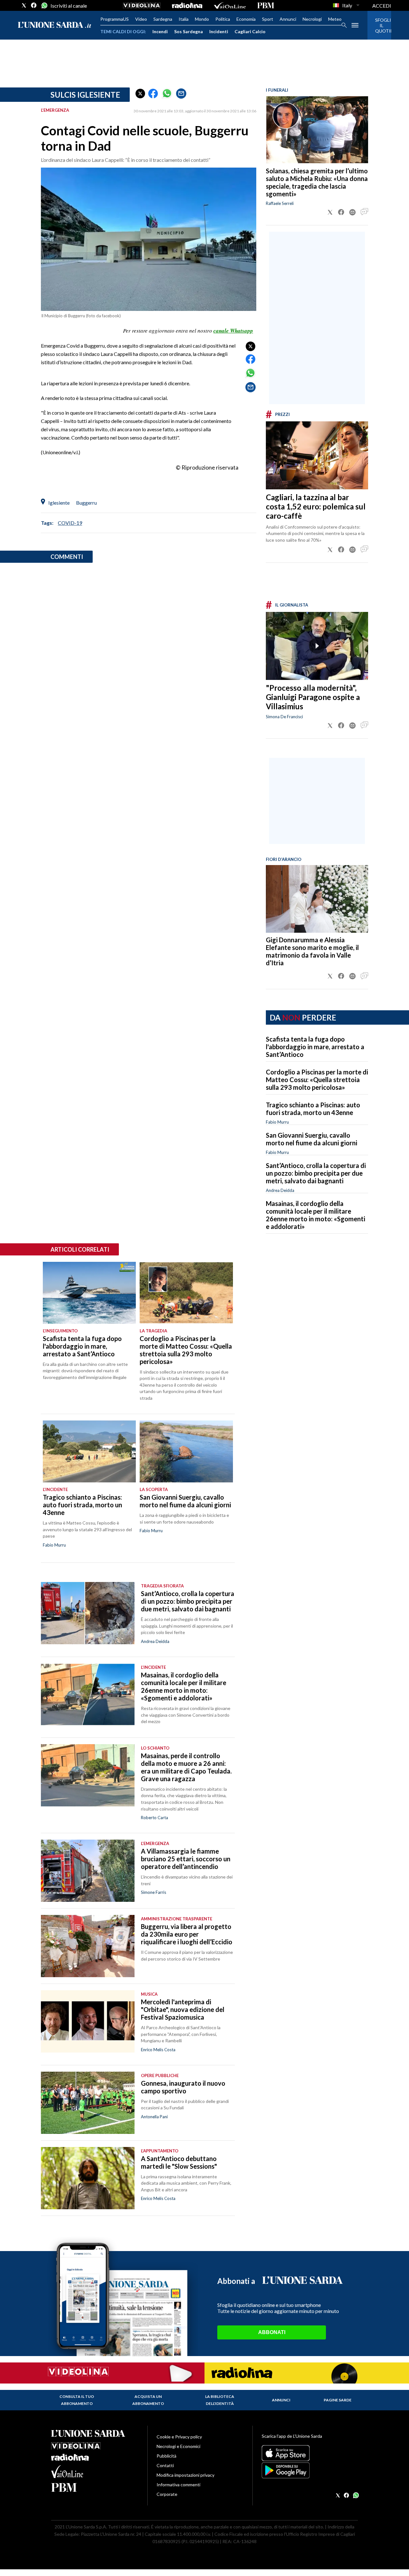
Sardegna (163, 19)
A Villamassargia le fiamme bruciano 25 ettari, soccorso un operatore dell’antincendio (186, 1859)
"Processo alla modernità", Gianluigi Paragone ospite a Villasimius (313, 697)
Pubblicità (166, 2456)
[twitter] (24, 5)
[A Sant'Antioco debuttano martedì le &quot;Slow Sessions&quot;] (88, 2178)
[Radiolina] (187, 5)
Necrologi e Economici (178, 2446)
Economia (246, 19)
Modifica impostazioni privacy (185, 2475)
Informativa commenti (178, 2485)
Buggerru (86, 503)
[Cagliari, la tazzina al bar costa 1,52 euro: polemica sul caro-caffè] (317, 455)
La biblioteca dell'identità (220, 2400)
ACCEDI (382, 6)
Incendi (160, 31)
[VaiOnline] (230, 5)
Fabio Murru (277, 1122)
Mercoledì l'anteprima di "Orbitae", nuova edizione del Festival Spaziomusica (183, 2009)
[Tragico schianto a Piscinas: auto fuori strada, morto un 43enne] (89, 1451)
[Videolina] (142, 5)
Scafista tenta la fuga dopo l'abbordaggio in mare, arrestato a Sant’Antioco (315, 1047)
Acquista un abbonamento (148, 2400)
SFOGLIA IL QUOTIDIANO (379, 25)
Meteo (335, 19)
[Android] (310, 2470)
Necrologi (312, 19)
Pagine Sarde (338, 2400)
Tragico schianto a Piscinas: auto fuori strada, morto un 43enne (313, 1109)
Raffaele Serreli (280, 203)
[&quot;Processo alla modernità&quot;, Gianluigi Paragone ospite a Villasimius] (317, 646)
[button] (140, 94)
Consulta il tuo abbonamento (77, 2400)
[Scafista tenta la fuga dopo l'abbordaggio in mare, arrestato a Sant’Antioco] (89, 1293)
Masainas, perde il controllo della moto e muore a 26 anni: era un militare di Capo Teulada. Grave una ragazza (186, 1767)
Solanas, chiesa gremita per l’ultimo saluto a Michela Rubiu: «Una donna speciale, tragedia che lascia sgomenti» (317, 182)
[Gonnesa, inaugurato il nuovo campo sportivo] (88, 2103)
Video (141, 19)
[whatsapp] (44, 5)
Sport (268, 19)
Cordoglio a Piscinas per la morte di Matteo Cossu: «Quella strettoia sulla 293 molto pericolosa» (317, 1080)
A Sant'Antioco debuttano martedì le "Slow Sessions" (179, 2162)
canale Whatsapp (233, 331)
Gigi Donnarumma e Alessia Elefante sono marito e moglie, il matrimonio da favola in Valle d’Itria (312, 951)
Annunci (288, 19)
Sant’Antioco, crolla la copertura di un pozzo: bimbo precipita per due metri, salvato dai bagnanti (316, 1173)
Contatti (165, 2465)
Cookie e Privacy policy (179, 2437)
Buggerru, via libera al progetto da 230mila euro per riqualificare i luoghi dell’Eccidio (187, 1934)
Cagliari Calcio (250, 31)
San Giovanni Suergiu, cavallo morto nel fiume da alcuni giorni (312, 1139)
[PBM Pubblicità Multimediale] (266, 5)
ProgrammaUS (115, 19)
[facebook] (34, 5)
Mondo (202, 19)
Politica (223, 19)
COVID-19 (70, 523)
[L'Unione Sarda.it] (55, 25)
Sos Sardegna (189, 31)
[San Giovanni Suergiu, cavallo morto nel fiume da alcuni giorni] (186, 1451)
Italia (184, 19)
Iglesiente (59, 503)
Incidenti (219, 31)
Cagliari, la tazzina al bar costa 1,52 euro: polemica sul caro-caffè (316, 506)
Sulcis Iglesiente (85, 95)
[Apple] (310, 2453)
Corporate (167, 2494)
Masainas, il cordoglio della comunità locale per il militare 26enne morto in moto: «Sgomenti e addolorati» (316, 1215)
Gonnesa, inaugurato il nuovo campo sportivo (183, 2087)
